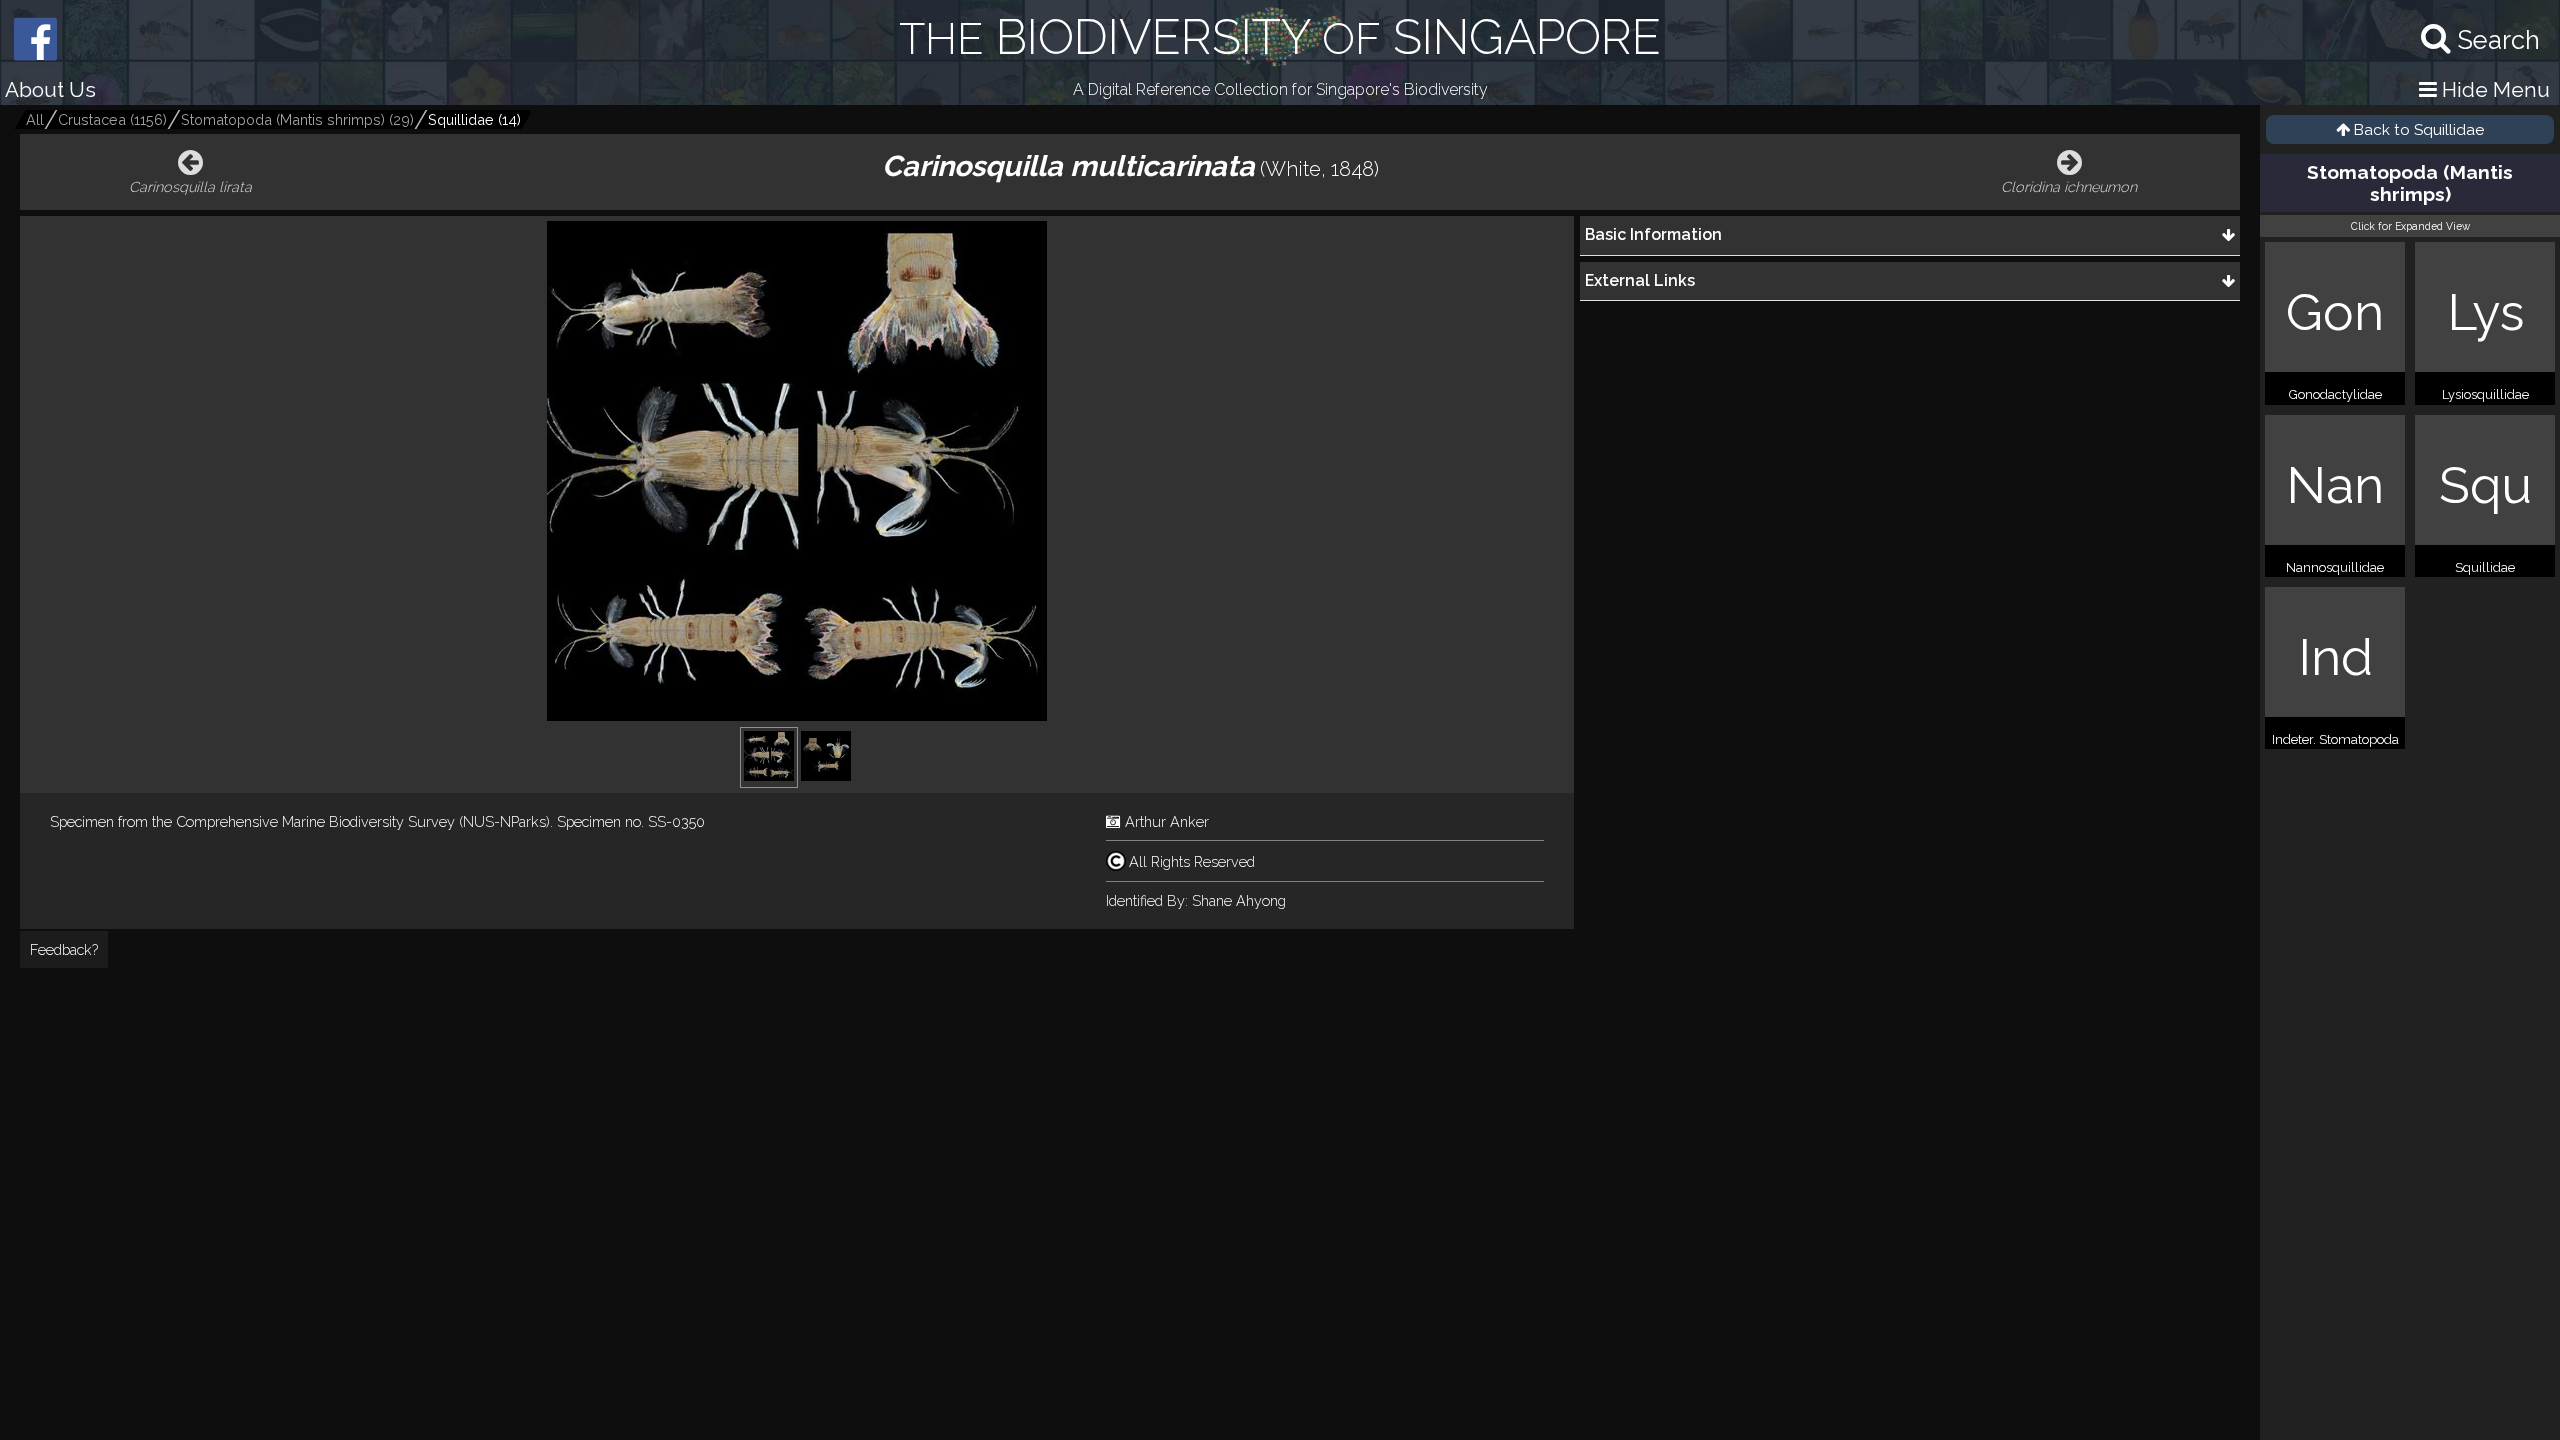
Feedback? (64, 949)
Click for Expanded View (2410, 226)
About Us (50, 89)
